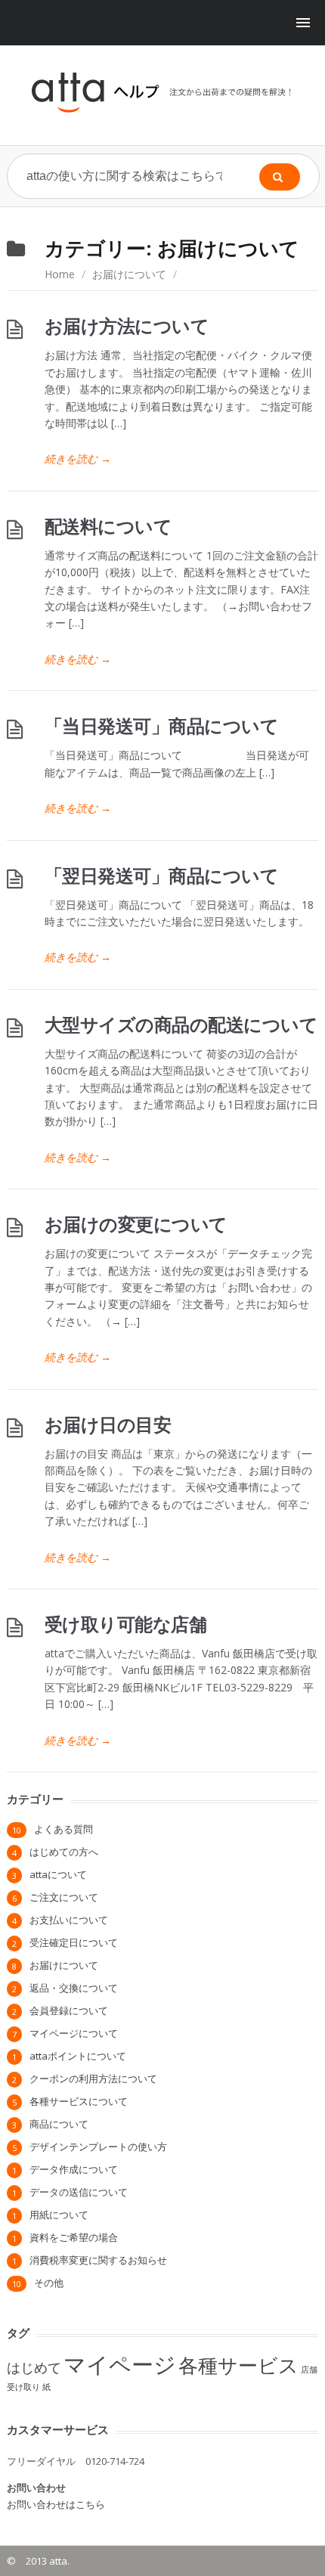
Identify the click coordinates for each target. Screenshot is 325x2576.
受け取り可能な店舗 (126, 1624)
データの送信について (79, 2192)
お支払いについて (69, 1920)
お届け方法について (127, 325)
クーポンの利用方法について (93, 2078)
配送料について (108, 526)
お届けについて (129, 274)
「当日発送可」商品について (162, 725)
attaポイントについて (78, 2056)
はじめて (34, 2367)
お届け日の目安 (108, 1424)
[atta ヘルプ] (163, 92)
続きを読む (78, 459)
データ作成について (74, 2169)
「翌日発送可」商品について (162, 875)
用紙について (59, 2215)
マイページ (120, 2364)
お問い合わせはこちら (56, 2504)
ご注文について (64, 1897)
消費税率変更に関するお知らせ (98, 2260)
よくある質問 (63, 1829)
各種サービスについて (79, 2101)
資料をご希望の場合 (74, 2237)
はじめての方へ (64, 1852)
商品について (59, 2124)
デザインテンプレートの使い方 (98, 2147)
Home (60, 274)
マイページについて (74, 2033)
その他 (49, 2283)
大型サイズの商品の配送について (181, 1024)
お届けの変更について (136, 1224)
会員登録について (69, 2010)
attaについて (58, 1874)
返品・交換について (74, 1988)
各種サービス (238, 2365)
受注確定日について (74, 1942)
